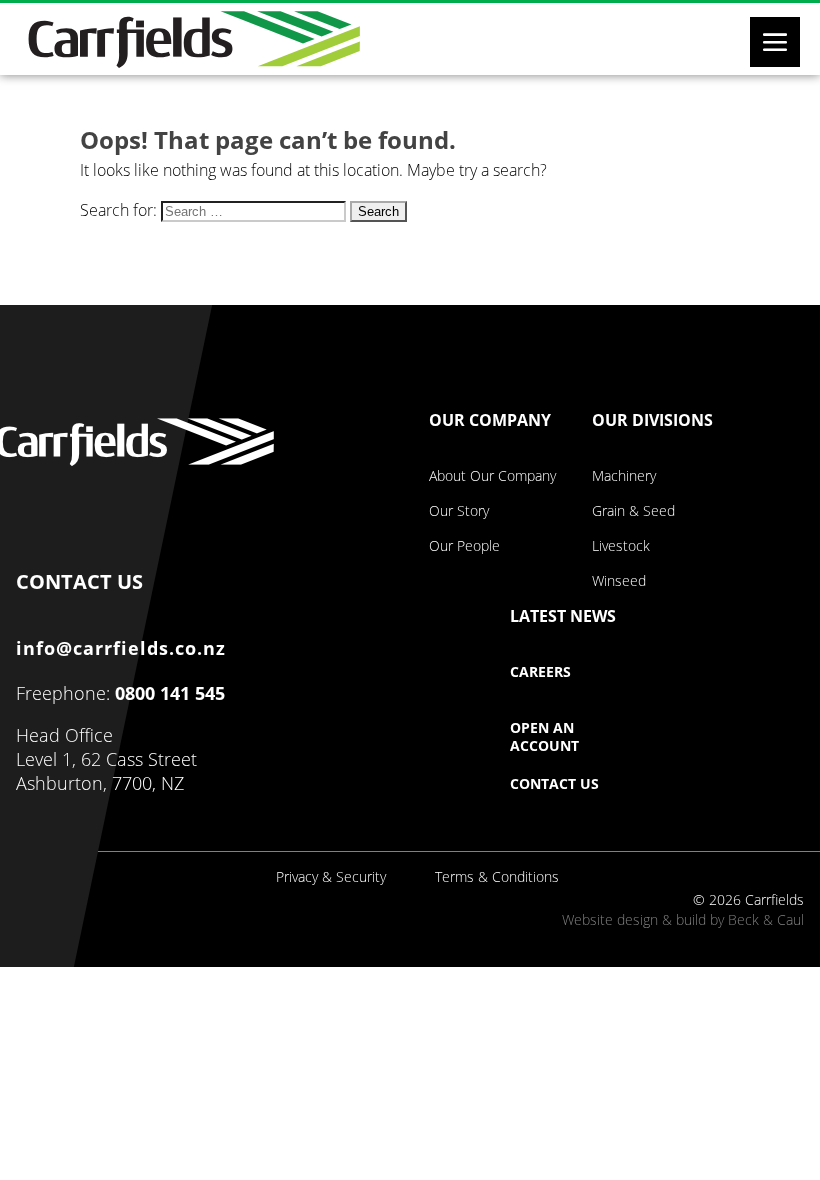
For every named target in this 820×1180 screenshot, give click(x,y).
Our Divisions (652, 421)
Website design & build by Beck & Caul (683, 919)
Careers (540, 672)
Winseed (619, 581)
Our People (464, 546)
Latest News (563, 617)
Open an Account (544, 737)
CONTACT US (79, 577)
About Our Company (492, 476)
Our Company (490, 421)
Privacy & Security (331, 877)
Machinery (624, 476)
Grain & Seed (633, 511)
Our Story (459, 511)
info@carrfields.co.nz (121, 648)
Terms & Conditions (497, 877)
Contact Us (554, 784)
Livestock (621, 546)
